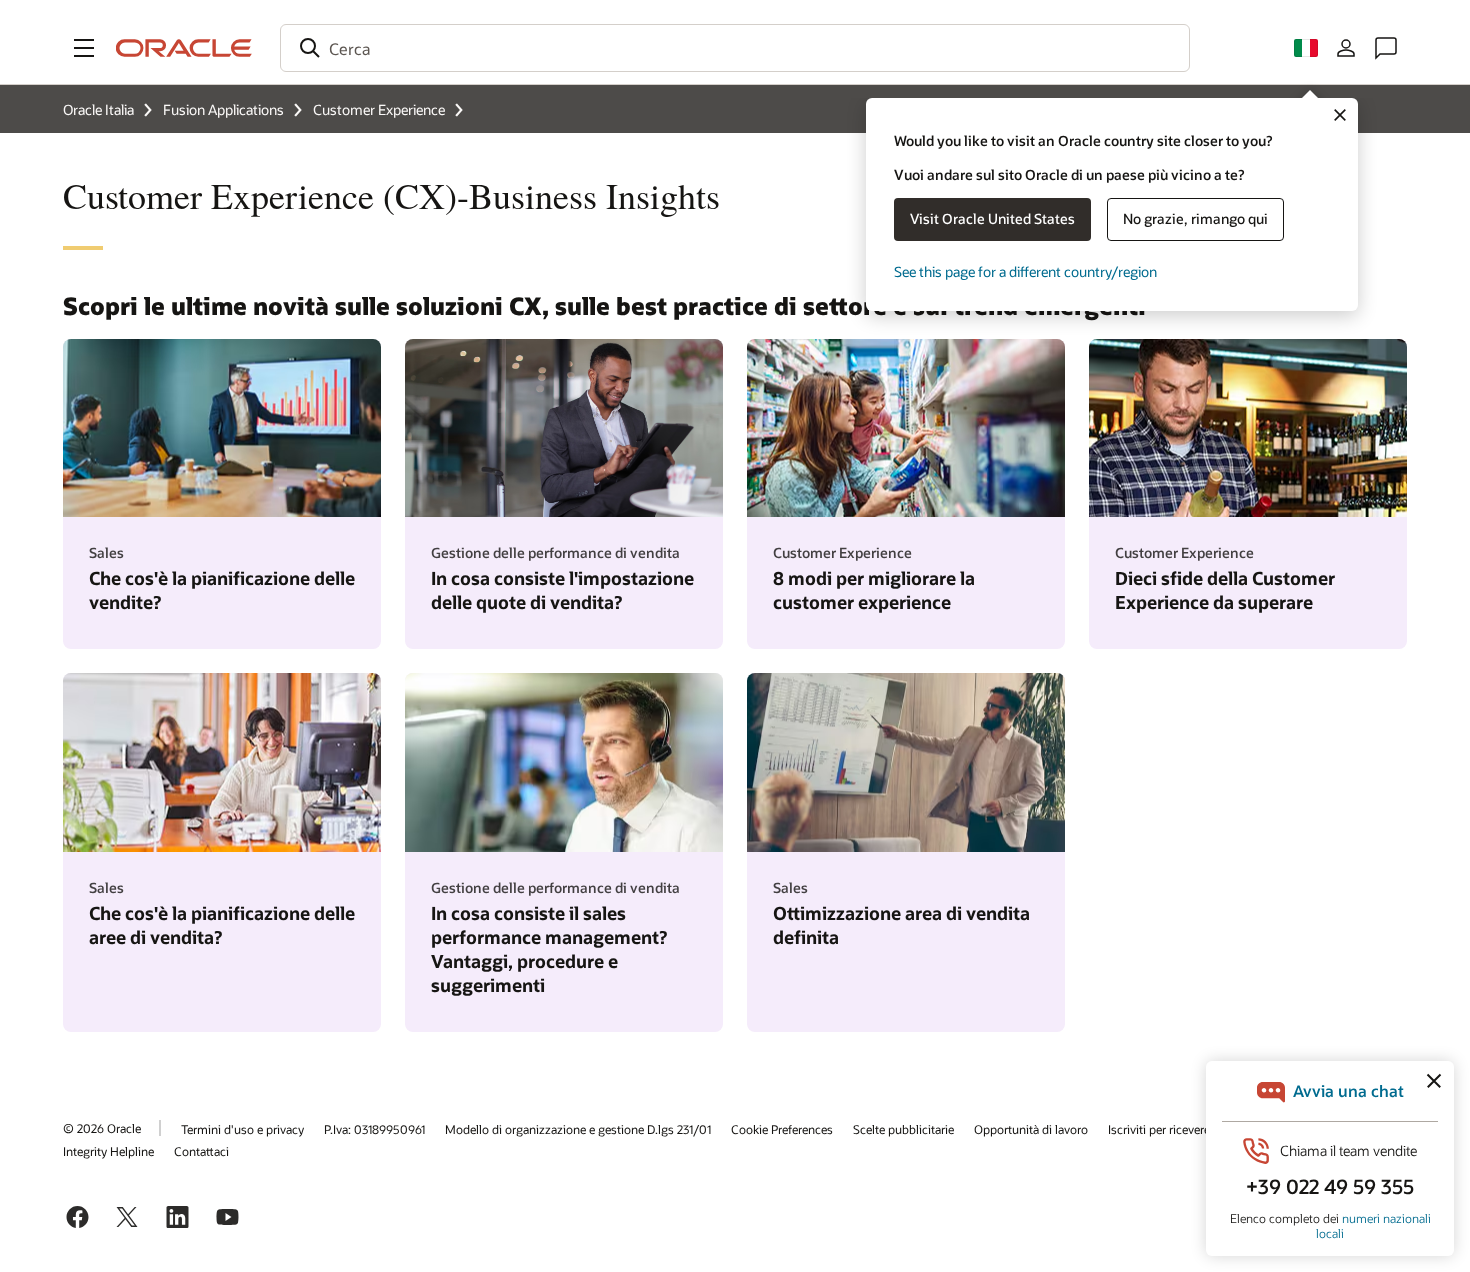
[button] (84, 48)
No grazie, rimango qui (1195, 218)
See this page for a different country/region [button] (1025, 271)
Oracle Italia (98, 109)
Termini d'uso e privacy (242, 1129)
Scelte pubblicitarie (903, 1129)
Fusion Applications (223, 109)
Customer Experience (379, 109)
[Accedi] (1346, 48)
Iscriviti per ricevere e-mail (1177, 1129)
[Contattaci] (1386, 48)
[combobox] (735, 48)
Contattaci (201, 1151)
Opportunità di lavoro (1031, 1129)
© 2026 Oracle (102, 1128)
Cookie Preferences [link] (782, 1129)
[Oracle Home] (184, 48)
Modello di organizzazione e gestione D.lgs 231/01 (578, 1129)
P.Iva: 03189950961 (374, 1129)
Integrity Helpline (108, 1151)
